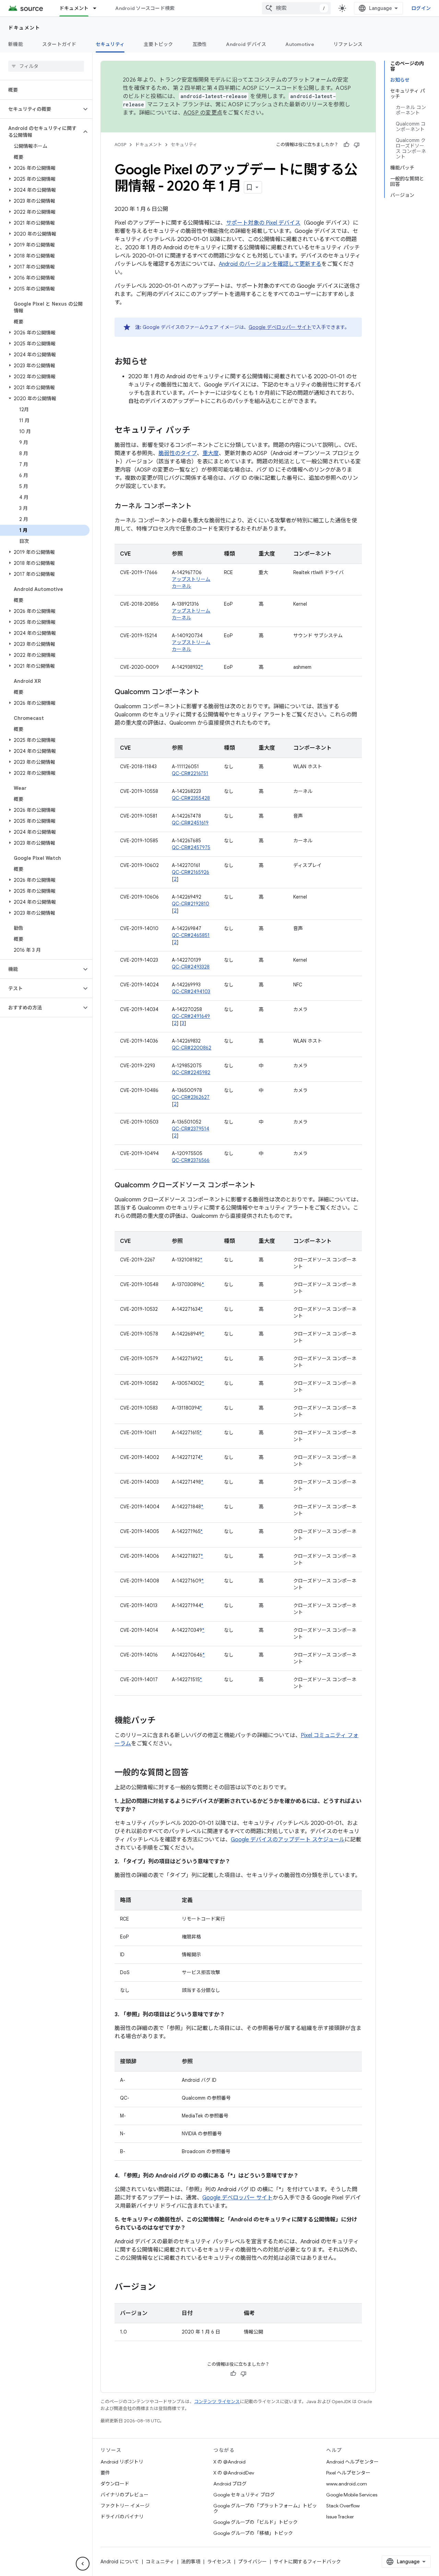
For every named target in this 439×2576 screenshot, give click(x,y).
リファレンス (348, 44)
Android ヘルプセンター (352, 2462)
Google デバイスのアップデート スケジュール (288, 1840)
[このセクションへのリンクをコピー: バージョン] (163, 2288)
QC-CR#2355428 (191, 798)
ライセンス (219, 2562)
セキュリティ (110, 44)
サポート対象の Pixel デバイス (263, 223)
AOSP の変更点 (203, 113)
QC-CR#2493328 (191, 967)
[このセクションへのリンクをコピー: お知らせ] (154, 362)
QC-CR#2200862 (192, 1048)
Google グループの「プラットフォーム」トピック (265, 2508)
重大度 (211, 453)
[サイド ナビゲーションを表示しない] (83, 2564)
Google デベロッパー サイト (280, 327)
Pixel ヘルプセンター (348, 2473)
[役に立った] (346, 145)
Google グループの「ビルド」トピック (256, 2522)
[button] (41, 109)
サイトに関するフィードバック (307, 2562)
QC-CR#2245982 (191, 1072)
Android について (120, 2562)
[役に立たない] (357, 145)
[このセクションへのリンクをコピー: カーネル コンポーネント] (199, 507)
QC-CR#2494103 (191, 992)
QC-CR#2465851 (191, 935)
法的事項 (191, 2562)
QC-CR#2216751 (190, 773)
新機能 (16, 44)
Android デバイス (246, 44)
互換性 (200, 44)
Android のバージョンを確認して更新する (270, 264)
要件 (105, 2473)
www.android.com (347, 2484)
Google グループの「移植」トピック (253, 2533)
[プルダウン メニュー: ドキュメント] (98, 8)
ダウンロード (115, 2484)
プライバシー (252, 2562)
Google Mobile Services (352, 2495)
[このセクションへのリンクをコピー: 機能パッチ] (163, 1721)
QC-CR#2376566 (191, 1160)
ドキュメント (74, 8)
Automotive (300, 44)
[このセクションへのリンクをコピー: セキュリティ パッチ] (197, 431)
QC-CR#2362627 (191, 1097)
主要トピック (158, 44)
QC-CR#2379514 (191, 1129)
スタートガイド (59, 44)
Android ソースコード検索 (145, 8)
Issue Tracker (340, 2517)
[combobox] (296, 8)
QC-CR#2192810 (191, 904)
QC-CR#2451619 (190, 823)
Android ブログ (230, 2484)
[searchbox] (46, 66)
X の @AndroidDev (234, 2473)
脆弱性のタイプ (178, 453)
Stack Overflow (343, 2506)
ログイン (421, 8)
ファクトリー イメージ (125, 2506)
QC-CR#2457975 (191, 847)
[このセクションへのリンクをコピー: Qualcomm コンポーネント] (206, 692)
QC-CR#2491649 (191, 1016)
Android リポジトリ (122, 2462)
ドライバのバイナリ (122, 2517)
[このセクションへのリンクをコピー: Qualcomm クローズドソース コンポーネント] (262, 1186)
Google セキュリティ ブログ (244, 2495)
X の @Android (229, 2462)
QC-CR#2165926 (191, 872)
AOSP (120, 145)
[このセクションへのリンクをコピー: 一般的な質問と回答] (195, 1773)
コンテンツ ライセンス (217, 2402)
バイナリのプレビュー (124, 2495)
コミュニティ (160, 2562)
